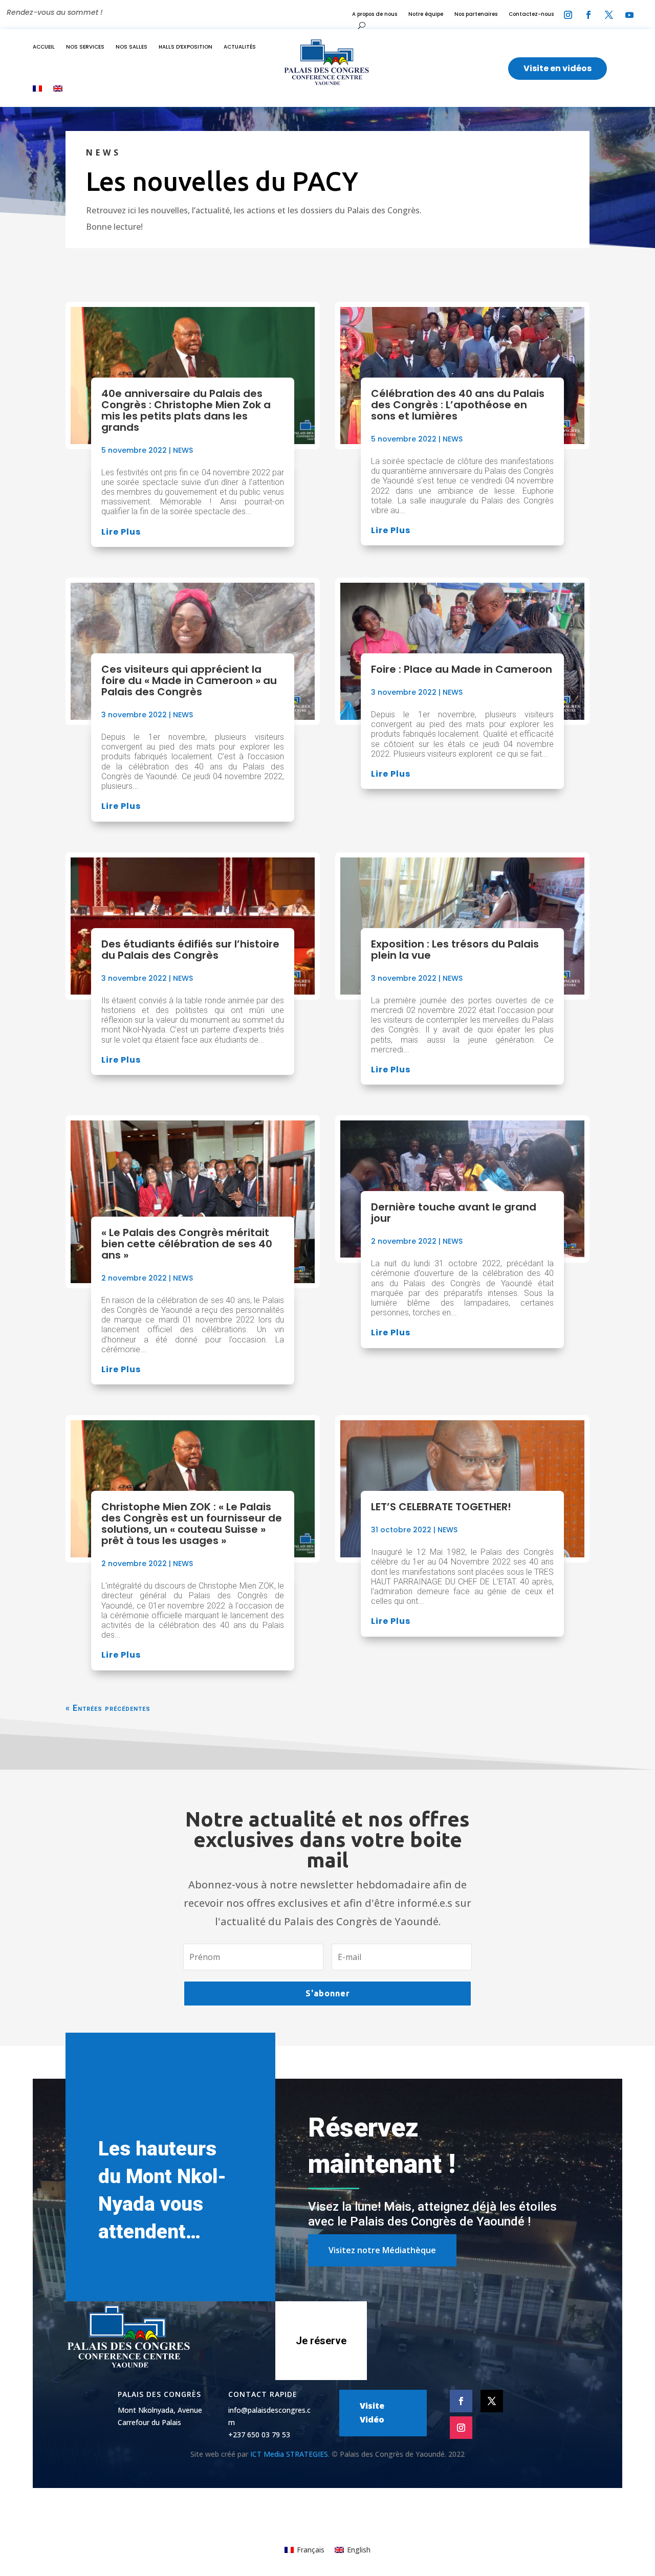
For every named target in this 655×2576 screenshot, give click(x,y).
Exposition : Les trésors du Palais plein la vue (455, 950)
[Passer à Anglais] (58, 89)
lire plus (121, 532)
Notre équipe (426, 14)
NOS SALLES (132, 47)
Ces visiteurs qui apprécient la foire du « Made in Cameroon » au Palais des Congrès (189, 680)
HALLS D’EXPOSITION (185, 47)
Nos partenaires (476, 14)
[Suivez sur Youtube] (629, 15)
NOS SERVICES (85, 47)
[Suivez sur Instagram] (568, 15)
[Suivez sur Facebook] (588, 15)
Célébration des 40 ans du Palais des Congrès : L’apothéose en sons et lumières (458, 405)
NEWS (183, 450)
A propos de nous (375, 14)
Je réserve (321, 2341)
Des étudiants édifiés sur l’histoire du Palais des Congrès (190, 950)
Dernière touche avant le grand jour (454, 1213)
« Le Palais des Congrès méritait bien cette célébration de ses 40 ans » (187, 1244)
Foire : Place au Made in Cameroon (462, 669)
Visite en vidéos (558, 68)
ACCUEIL (44, 47)
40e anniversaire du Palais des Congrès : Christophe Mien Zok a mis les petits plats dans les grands (186, 410)
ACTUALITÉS (240, 47)
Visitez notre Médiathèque (382, 2250)
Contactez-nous (531, 14)
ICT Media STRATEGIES (289, 2454)
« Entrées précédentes (108, 1708)
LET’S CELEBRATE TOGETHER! (441, 1507)
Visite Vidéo (372, 2413)
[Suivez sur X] (609, 15)
